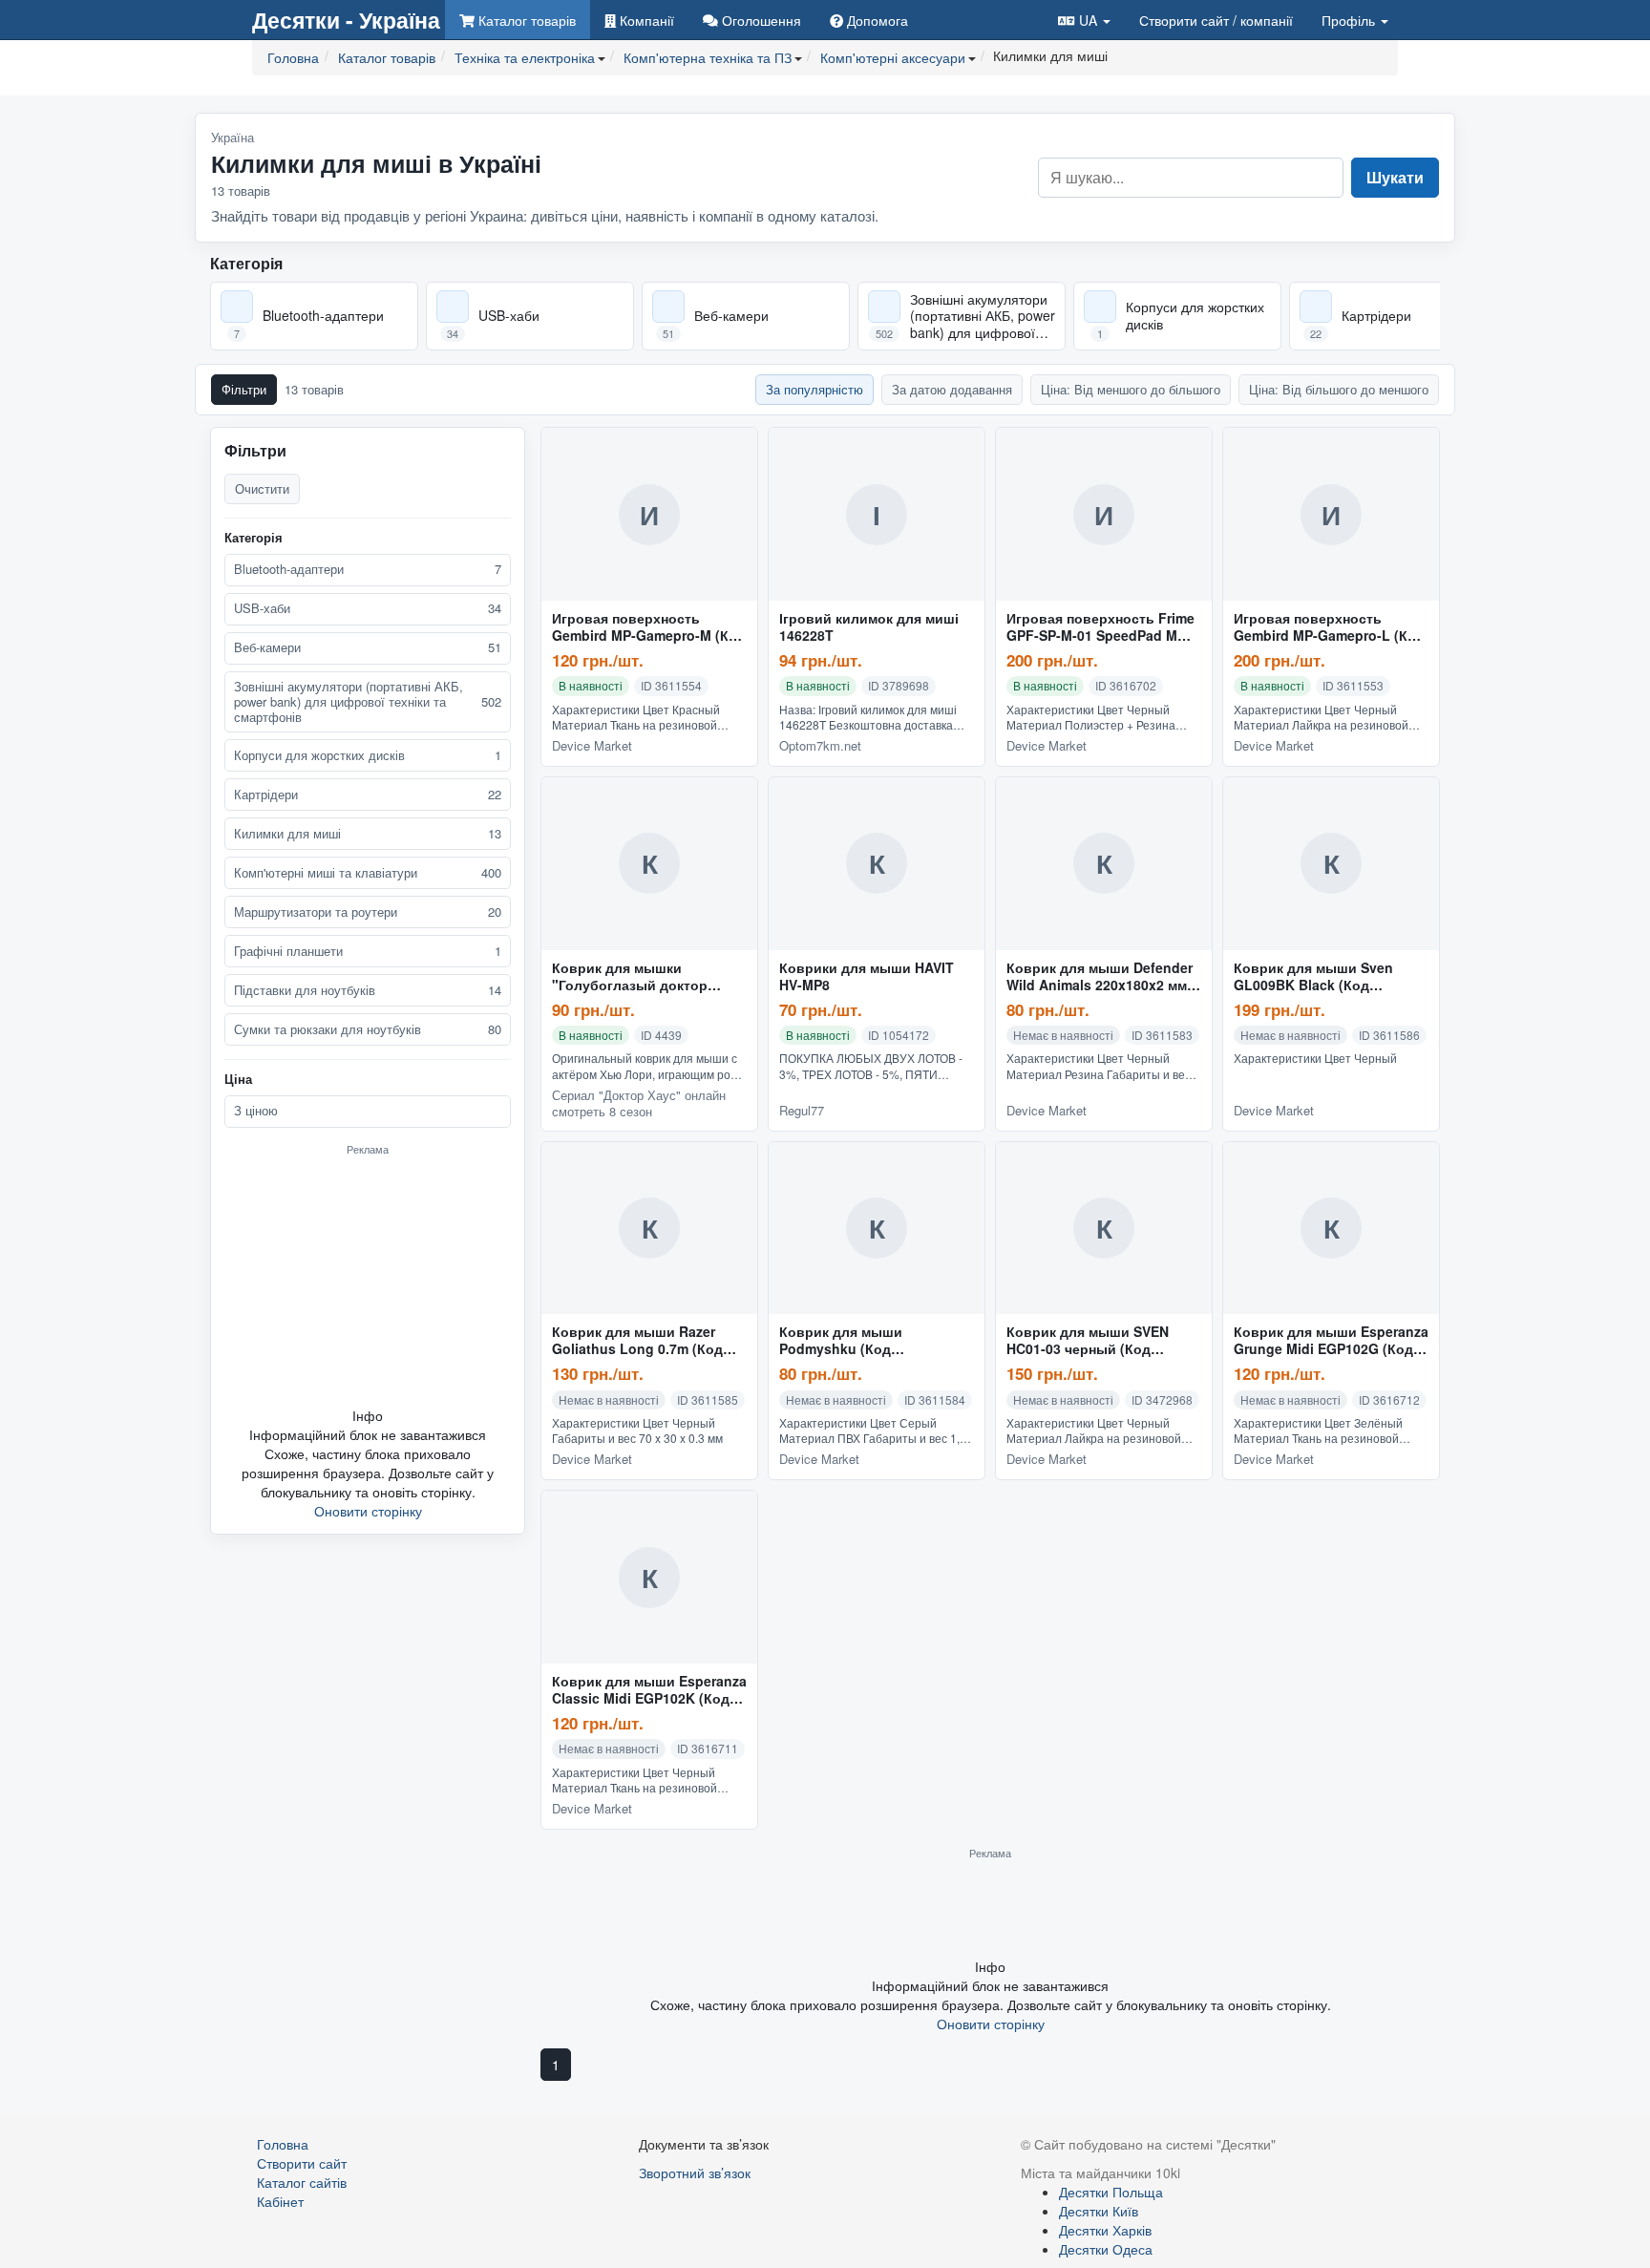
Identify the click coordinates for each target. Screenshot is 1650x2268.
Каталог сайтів (302, 2182)
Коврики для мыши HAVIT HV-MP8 (867, 977)
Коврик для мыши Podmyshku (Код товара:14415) (841, 1341)
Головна (283, 2144)
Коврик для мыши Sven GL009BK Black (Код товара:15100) (1313, 977)
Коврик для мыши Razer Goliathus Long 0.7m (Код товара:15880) (637, 1341)
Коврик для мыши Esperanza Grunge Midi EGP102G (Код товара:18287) (1331, 1341)
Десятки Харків (1105, 2230)
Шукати (1395, 177)
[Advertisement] (368, 1281)
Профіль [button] (1350, 20)
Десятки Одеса (1106, 2249)
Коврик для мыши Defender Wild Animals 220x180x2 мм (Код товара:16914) (1100, 977)
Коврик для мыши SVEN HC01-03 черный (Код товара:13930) (1088, 1341)
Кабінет (280, 2201)
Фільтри (244, 389)
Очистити (262, 488)
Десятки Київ (1099, 2211)
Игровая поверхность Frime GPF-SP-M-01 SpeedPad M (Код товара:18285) (1100, 627)
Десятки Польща (1111, 2192)
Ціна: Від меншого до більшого (1131, 389)
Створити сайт (1216, 20)
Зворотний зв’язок (695, 2173)
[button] (1084, 20)
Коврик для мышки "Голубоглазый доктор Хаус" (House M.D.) (630, 977)
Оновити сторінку (368, 1511)
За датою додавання (952, 389)
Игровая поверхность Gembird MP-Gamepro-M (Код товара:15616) (649, 627)
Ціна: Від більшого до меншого (1339, 389)
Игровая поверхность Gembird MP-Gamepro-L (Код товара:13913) (1329, 627)
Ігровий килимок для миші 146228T (869, 627)
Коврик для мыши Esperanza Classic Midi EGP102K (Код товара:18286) (649, 1690)
